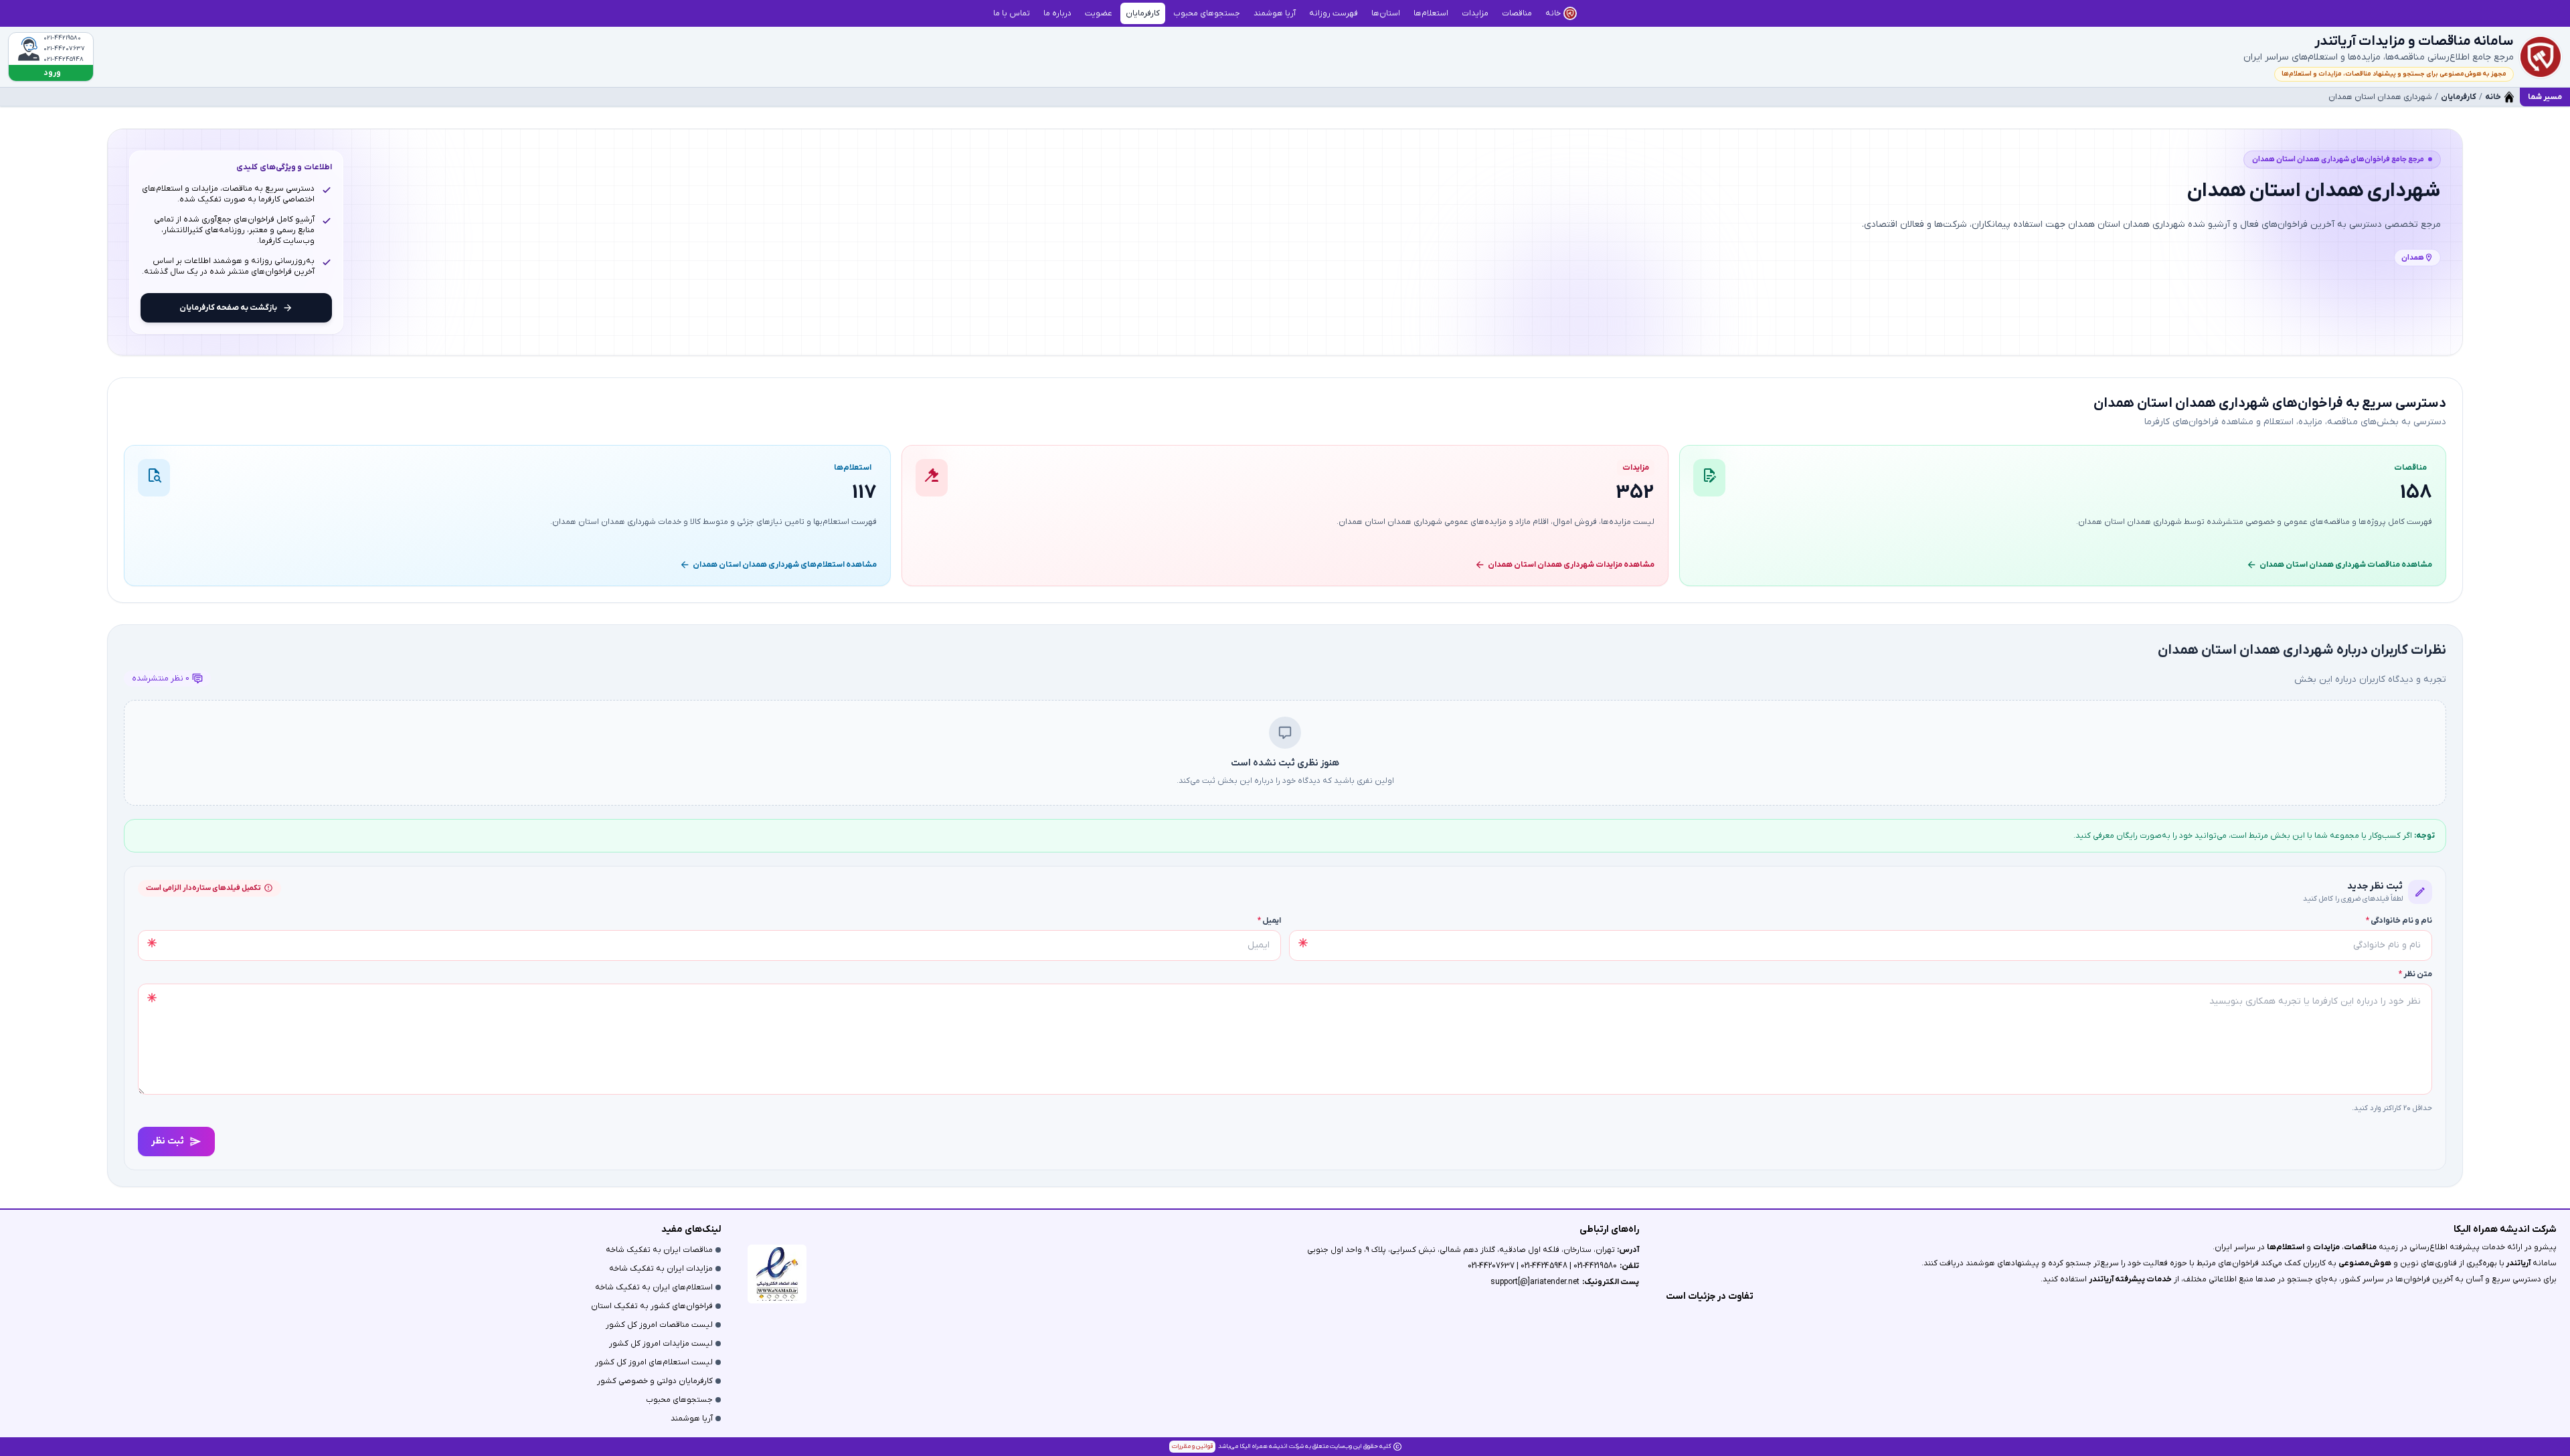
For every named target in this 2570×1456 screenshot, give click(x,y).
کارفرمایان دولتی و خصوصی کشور (655, 1381)
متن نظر (2415, 974)
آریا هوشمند (692, 1419)
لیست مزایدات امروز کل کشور (661, 1344)
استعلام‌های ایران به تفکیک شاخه (654, 1287)
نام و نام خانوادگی (2399, 921)
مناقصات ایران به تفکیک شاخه (659, 1250)
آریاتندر (2517, 1263)
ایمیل (1269, 921)
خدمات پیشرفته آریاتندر (2130, 1279)
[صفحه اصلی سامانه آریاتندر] (2541, 57)
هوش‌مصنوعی (2365, 1263)
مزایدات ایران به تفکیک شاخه (661, 1269)
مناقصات (2360, 1247)
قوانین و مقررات (1192, 1446)
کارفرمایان (2459, 97)
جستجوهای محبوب (679, 1400)
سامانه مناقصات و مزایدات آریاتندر (2414, 41)
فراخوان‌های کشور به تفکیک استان (652, 1306)
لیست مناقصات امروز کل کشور (659, 1325)
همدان (2413, 258)
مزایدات (2326, 1247)
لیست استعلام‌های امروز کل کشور (654, 1362)
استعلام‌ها (2286, 1247)
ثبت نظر (168, 1141)
